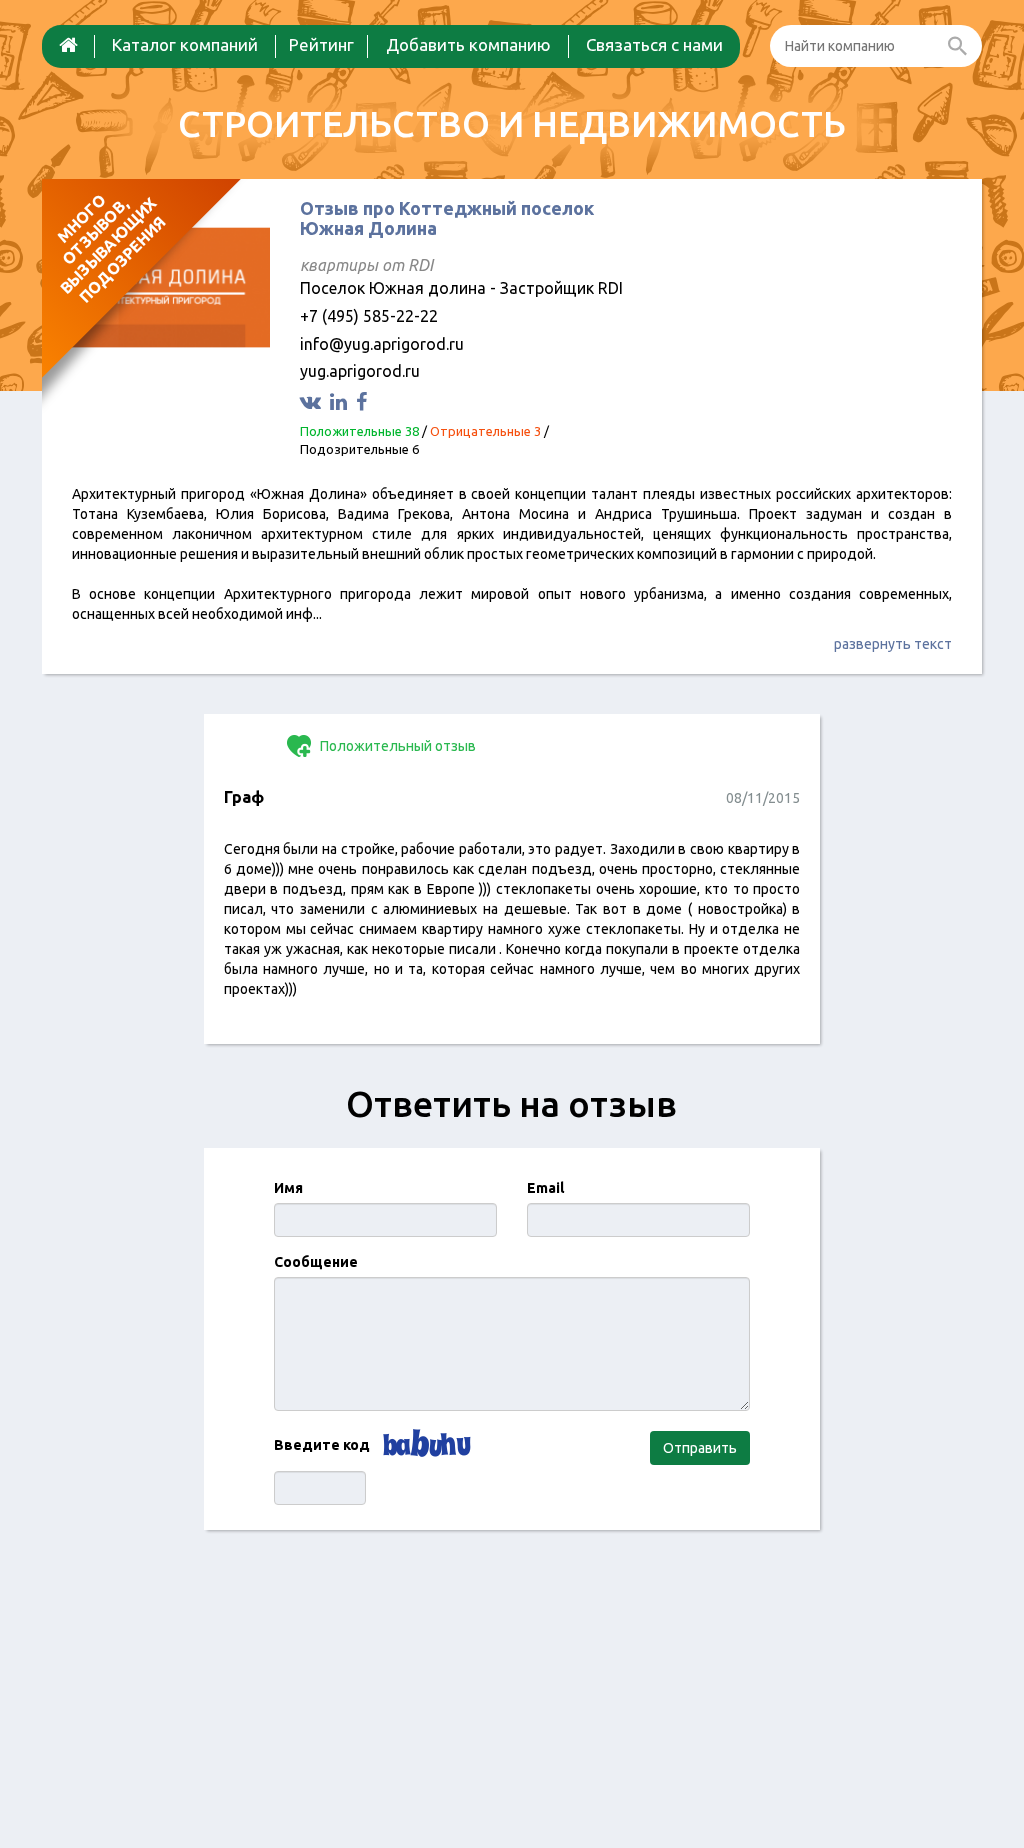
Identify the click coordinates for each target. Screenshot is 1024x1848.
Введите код (322, 1445)
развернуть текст (893, 644)
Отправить (700, 1448)
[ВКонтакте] (313, 401)
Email (545, 1188)
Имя (288, 1188)
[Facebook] (364, 401)
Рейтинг (321, 44)
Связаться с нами (654, 44)
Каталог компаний (185, 44)
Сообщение (316, 1262)
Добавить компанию (468, 44)
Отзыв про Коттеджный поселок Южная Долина (447, 218)
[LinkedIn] (341, 401)
